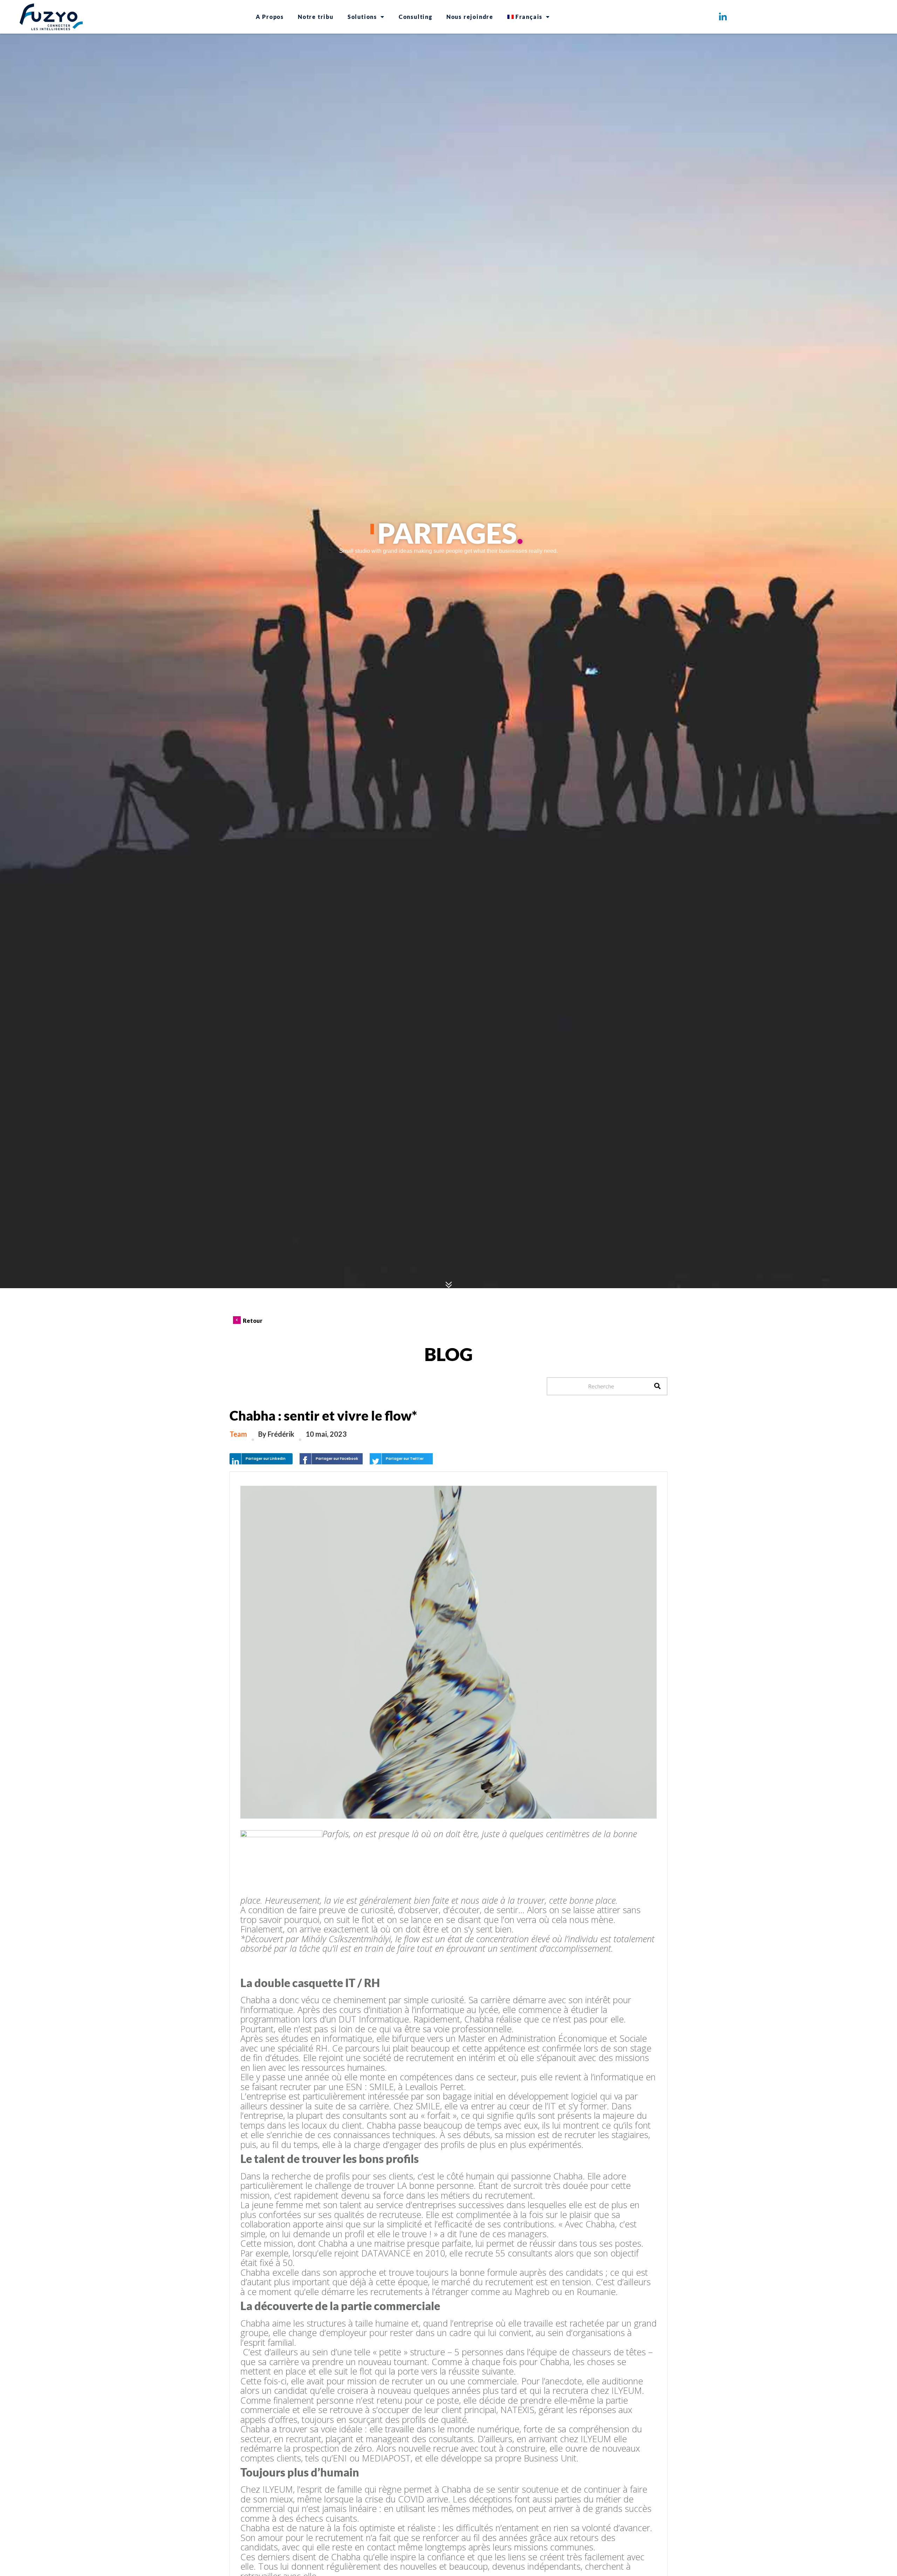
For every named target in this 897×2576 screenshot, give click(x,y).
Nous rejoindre (470, 17)
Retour (253, 1321)
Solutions (362, 17)
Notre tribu (316, 17)
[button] (261, 1459)
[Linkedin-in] (723, 17)
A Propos (270, 17)
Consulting (416, 17)
